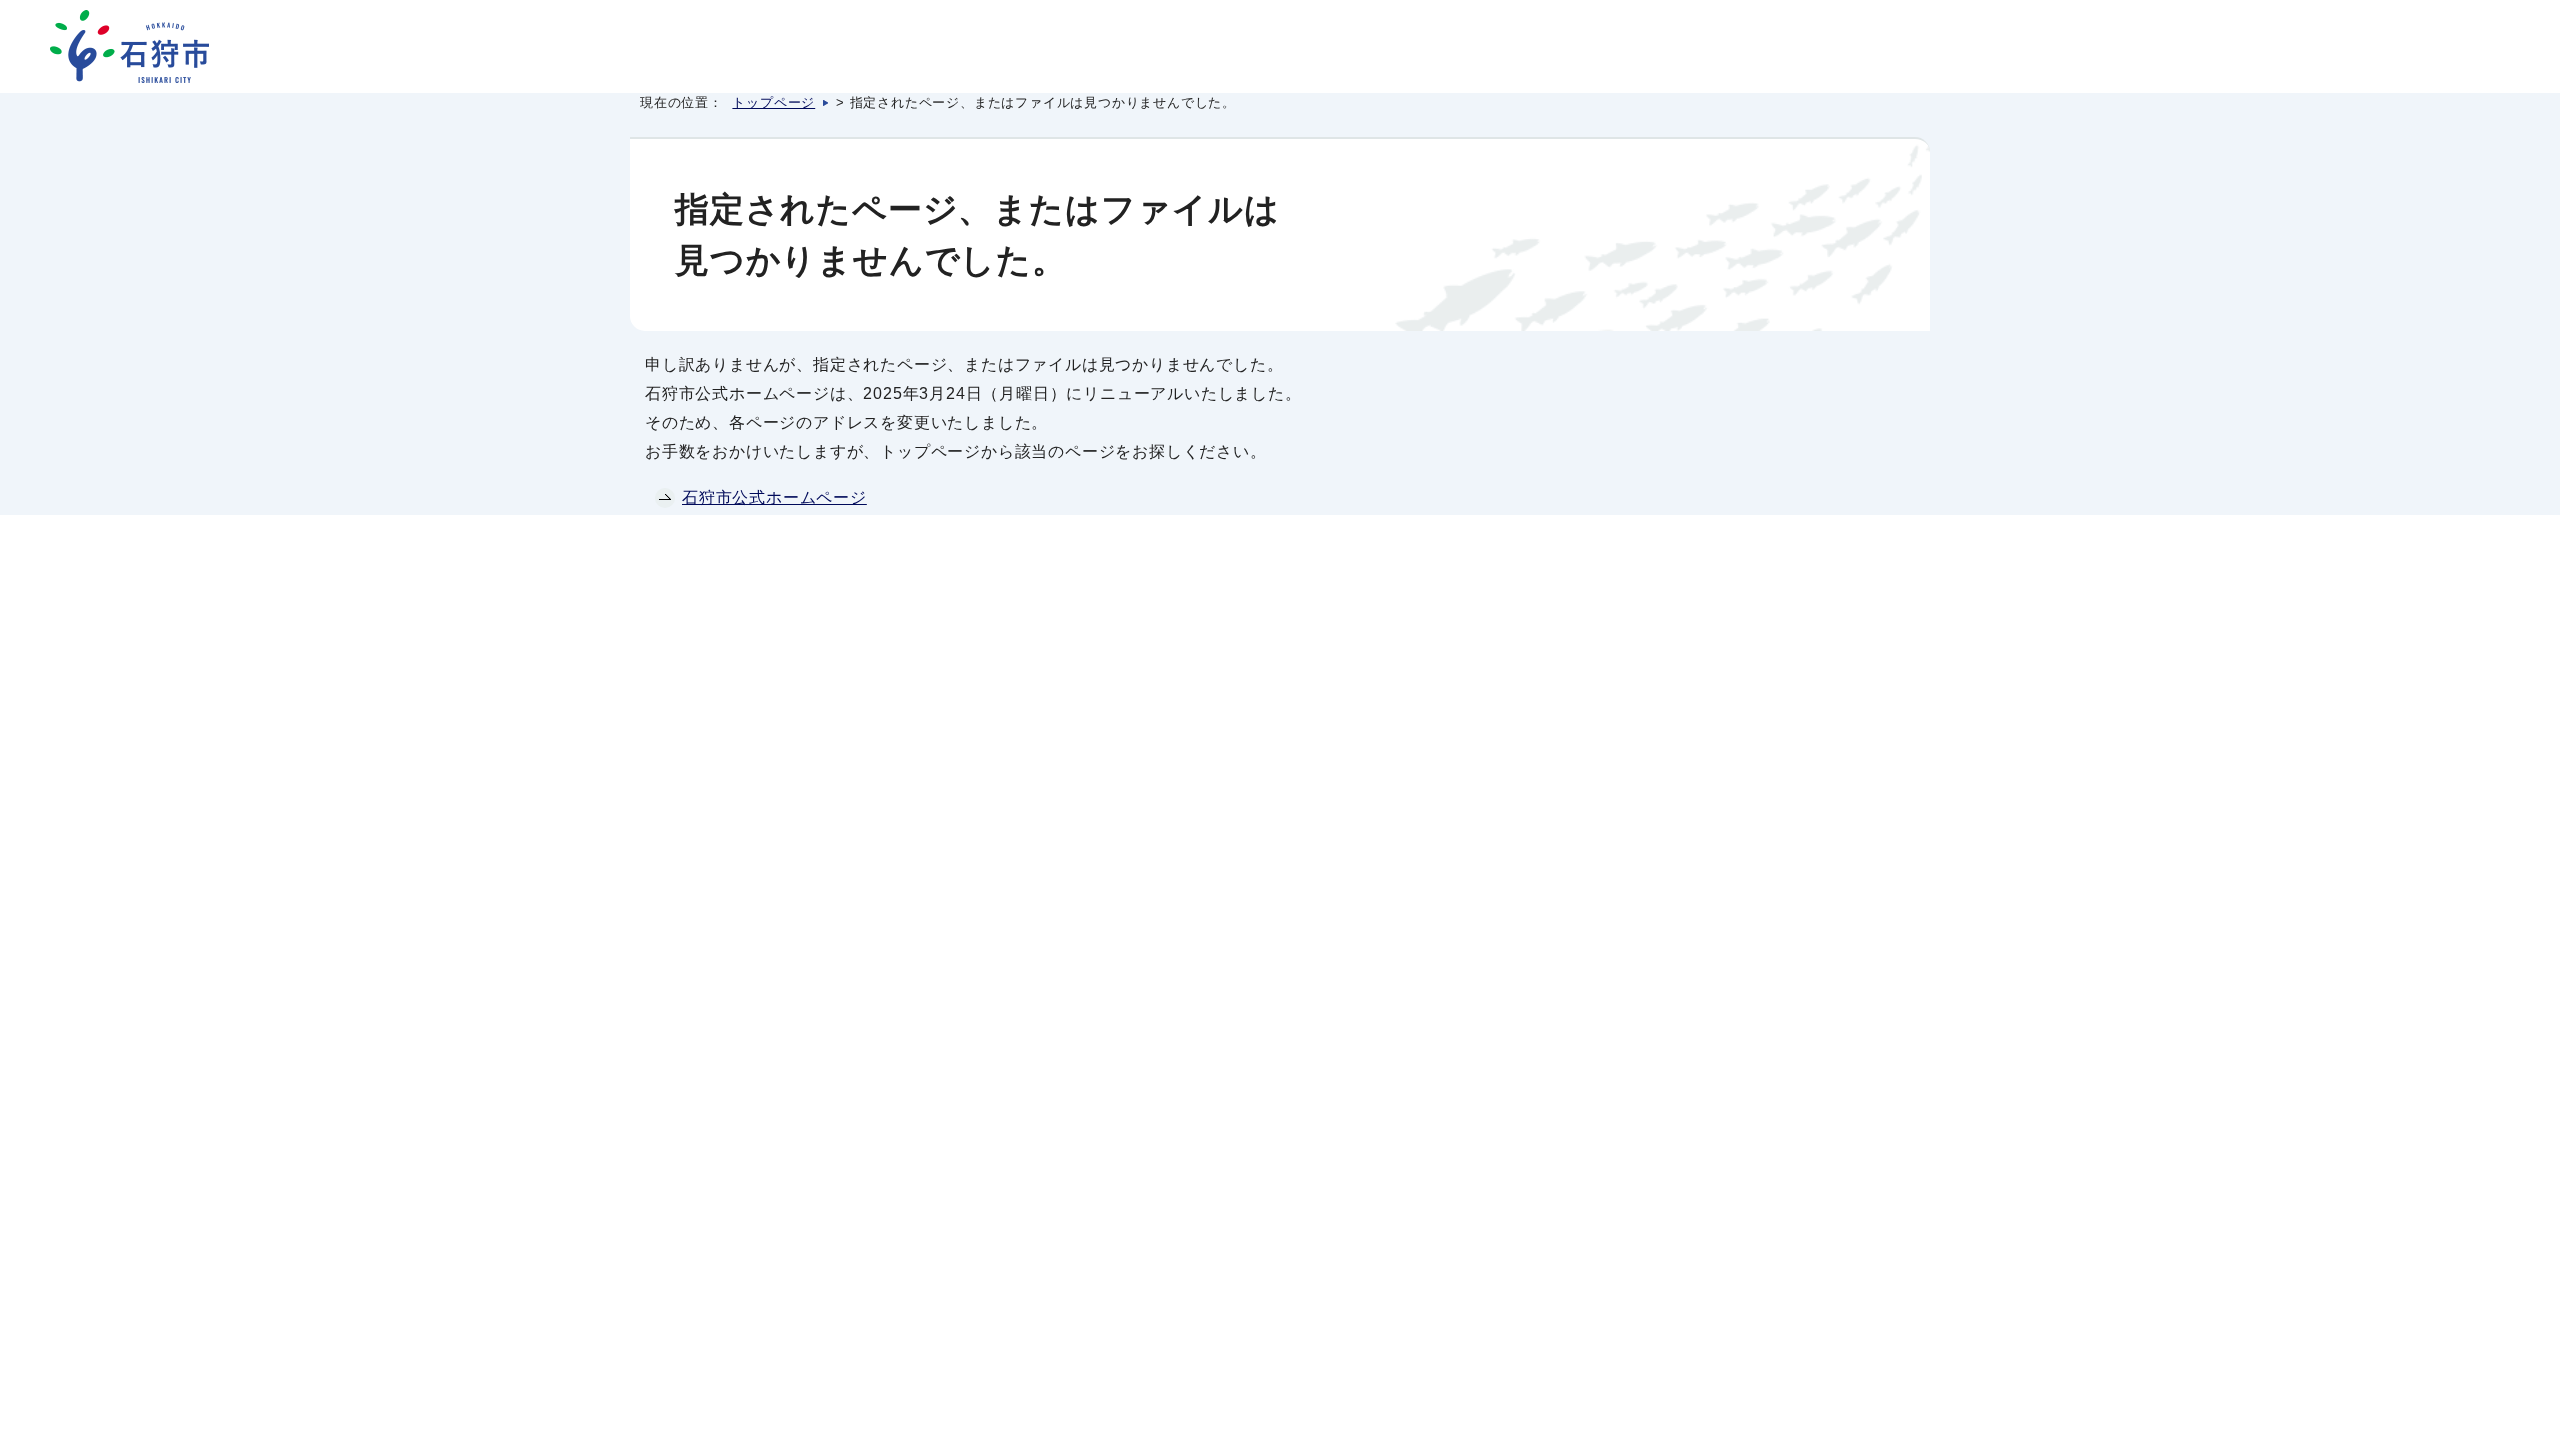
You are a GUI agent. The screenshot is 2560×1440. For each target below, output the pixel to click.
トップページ (773, 102)
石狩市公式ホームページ (774, 497)
